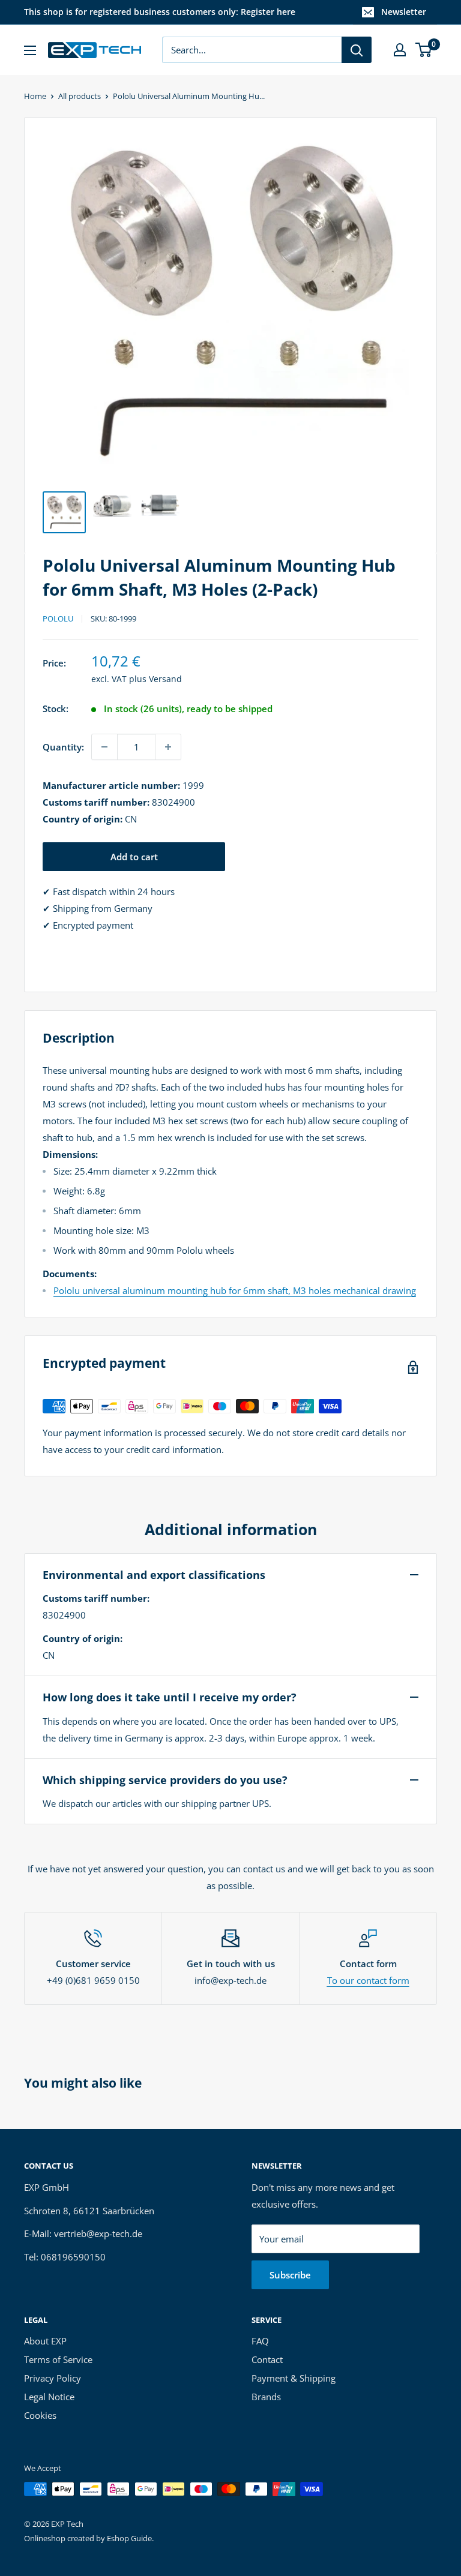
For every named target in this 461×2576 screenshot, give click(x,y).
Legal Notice (49, 2397)
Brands (266, 2397)
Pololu (58, 619)
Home (35, 96)
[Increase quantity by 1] (168, 747)
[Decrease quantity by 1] (104, 747)
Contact (267, 2359)
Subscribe (290, 2275)
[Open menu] (30, 50)
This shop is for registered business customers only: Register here (160, 12)
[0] (424, 50)
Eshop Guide (129, 2538)
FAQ (260, 2341)
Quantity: (63, 747)
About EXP (45, 2341)
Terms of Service (58, 2359)
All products (80, 96)
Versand (165, 679)
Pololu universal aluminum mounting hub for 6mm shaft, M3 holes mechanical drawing (235, 1290)
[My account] (400, 50)
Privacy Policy (53, 2378)
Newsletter (404, 12)
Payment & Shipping (294, 2378)
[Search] (357, 50)
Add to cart (134, 857)
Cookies (40, 2415)
